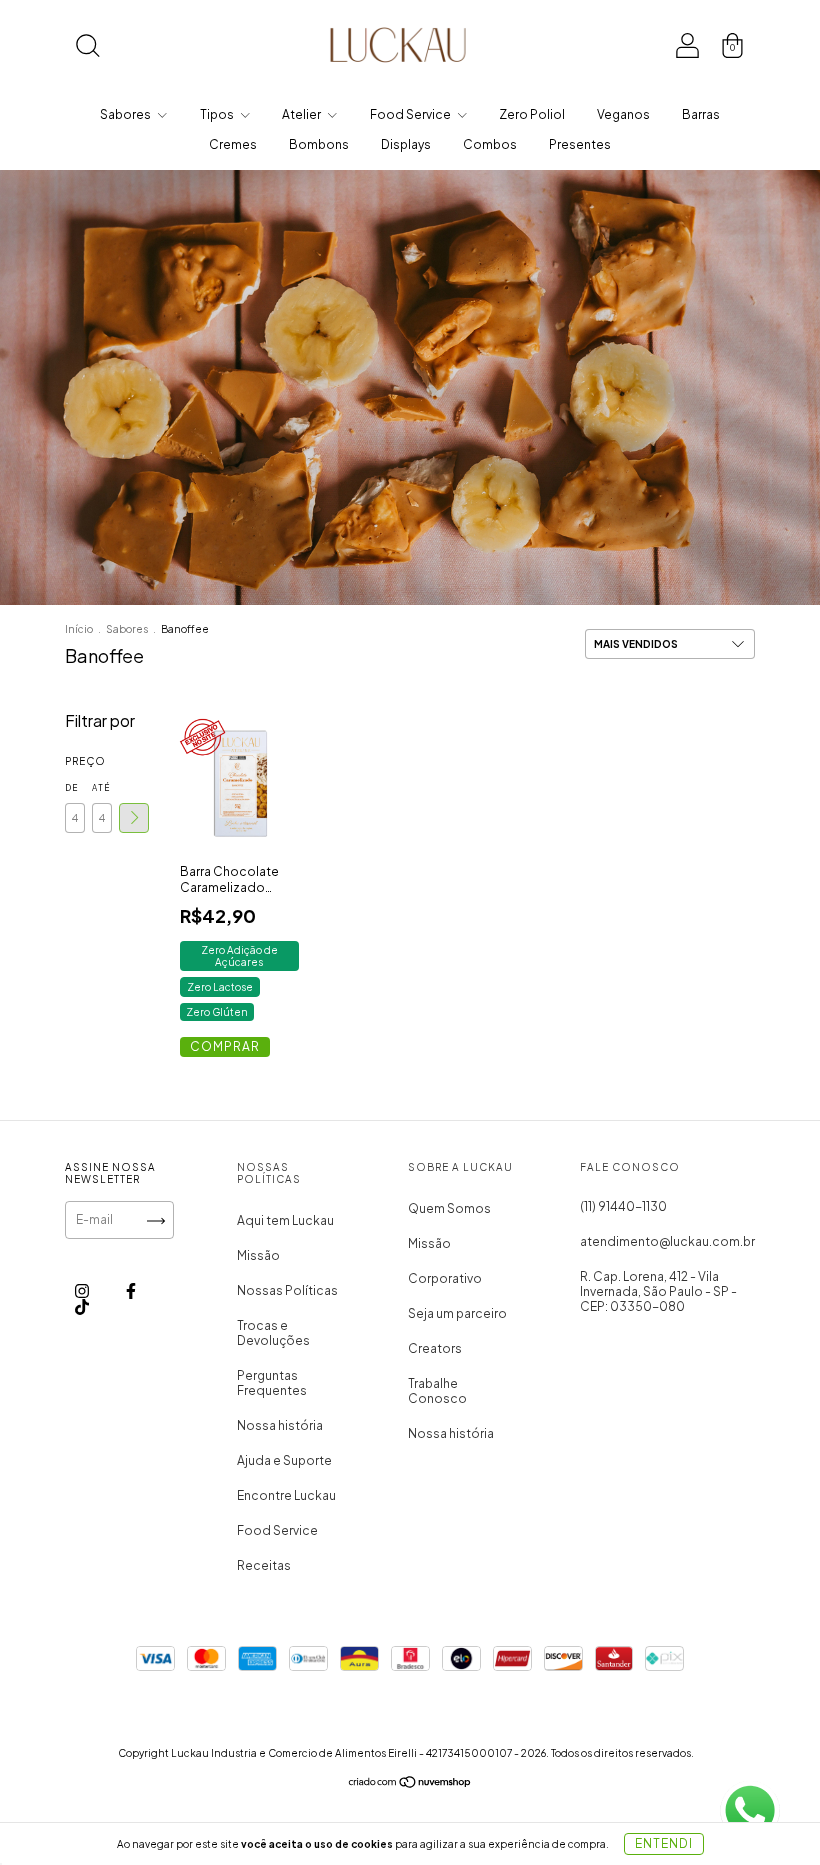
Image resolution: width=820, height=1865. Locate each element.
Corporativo (445, 1278)
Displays (406, 144)
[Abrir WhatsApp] (750, 1811)
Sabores (126, 114)
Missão (258, 1255)
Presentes (580, 144)
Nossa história (280, 1425)
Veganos (623, 114)
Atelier (302, 114)
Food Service (411, 114)
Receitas (264, 1565)
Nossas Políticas (287, 1290)
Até (101, 788)
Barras (701, 114)
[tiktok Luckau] (82, 1306)
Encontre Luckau (286, 1495)
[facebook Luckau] (131, 1290)
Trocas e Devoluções (273, 1333)
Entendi (664, 1843)
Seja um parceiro (457, 1313)
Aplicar (134, 818)
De (71, 788)
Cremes (233, 144)
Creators (435, 1348)
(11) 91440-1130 (623, 1206)
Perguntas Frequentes (272, 1383)
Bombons (319, 144)
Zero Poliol (532, 114)
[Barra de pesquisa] (87, 49)
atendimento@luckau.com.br (667, 1241)
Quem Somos (449, 1208)
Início (79, 629)
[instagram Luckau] (83, 1290)
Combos (490, 144)
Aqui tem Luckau (285, 1220)
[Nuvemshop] (410, 1784)
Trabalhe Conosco (437, 1391)
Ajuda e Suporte (284, 1460)
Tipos (218, 114)
